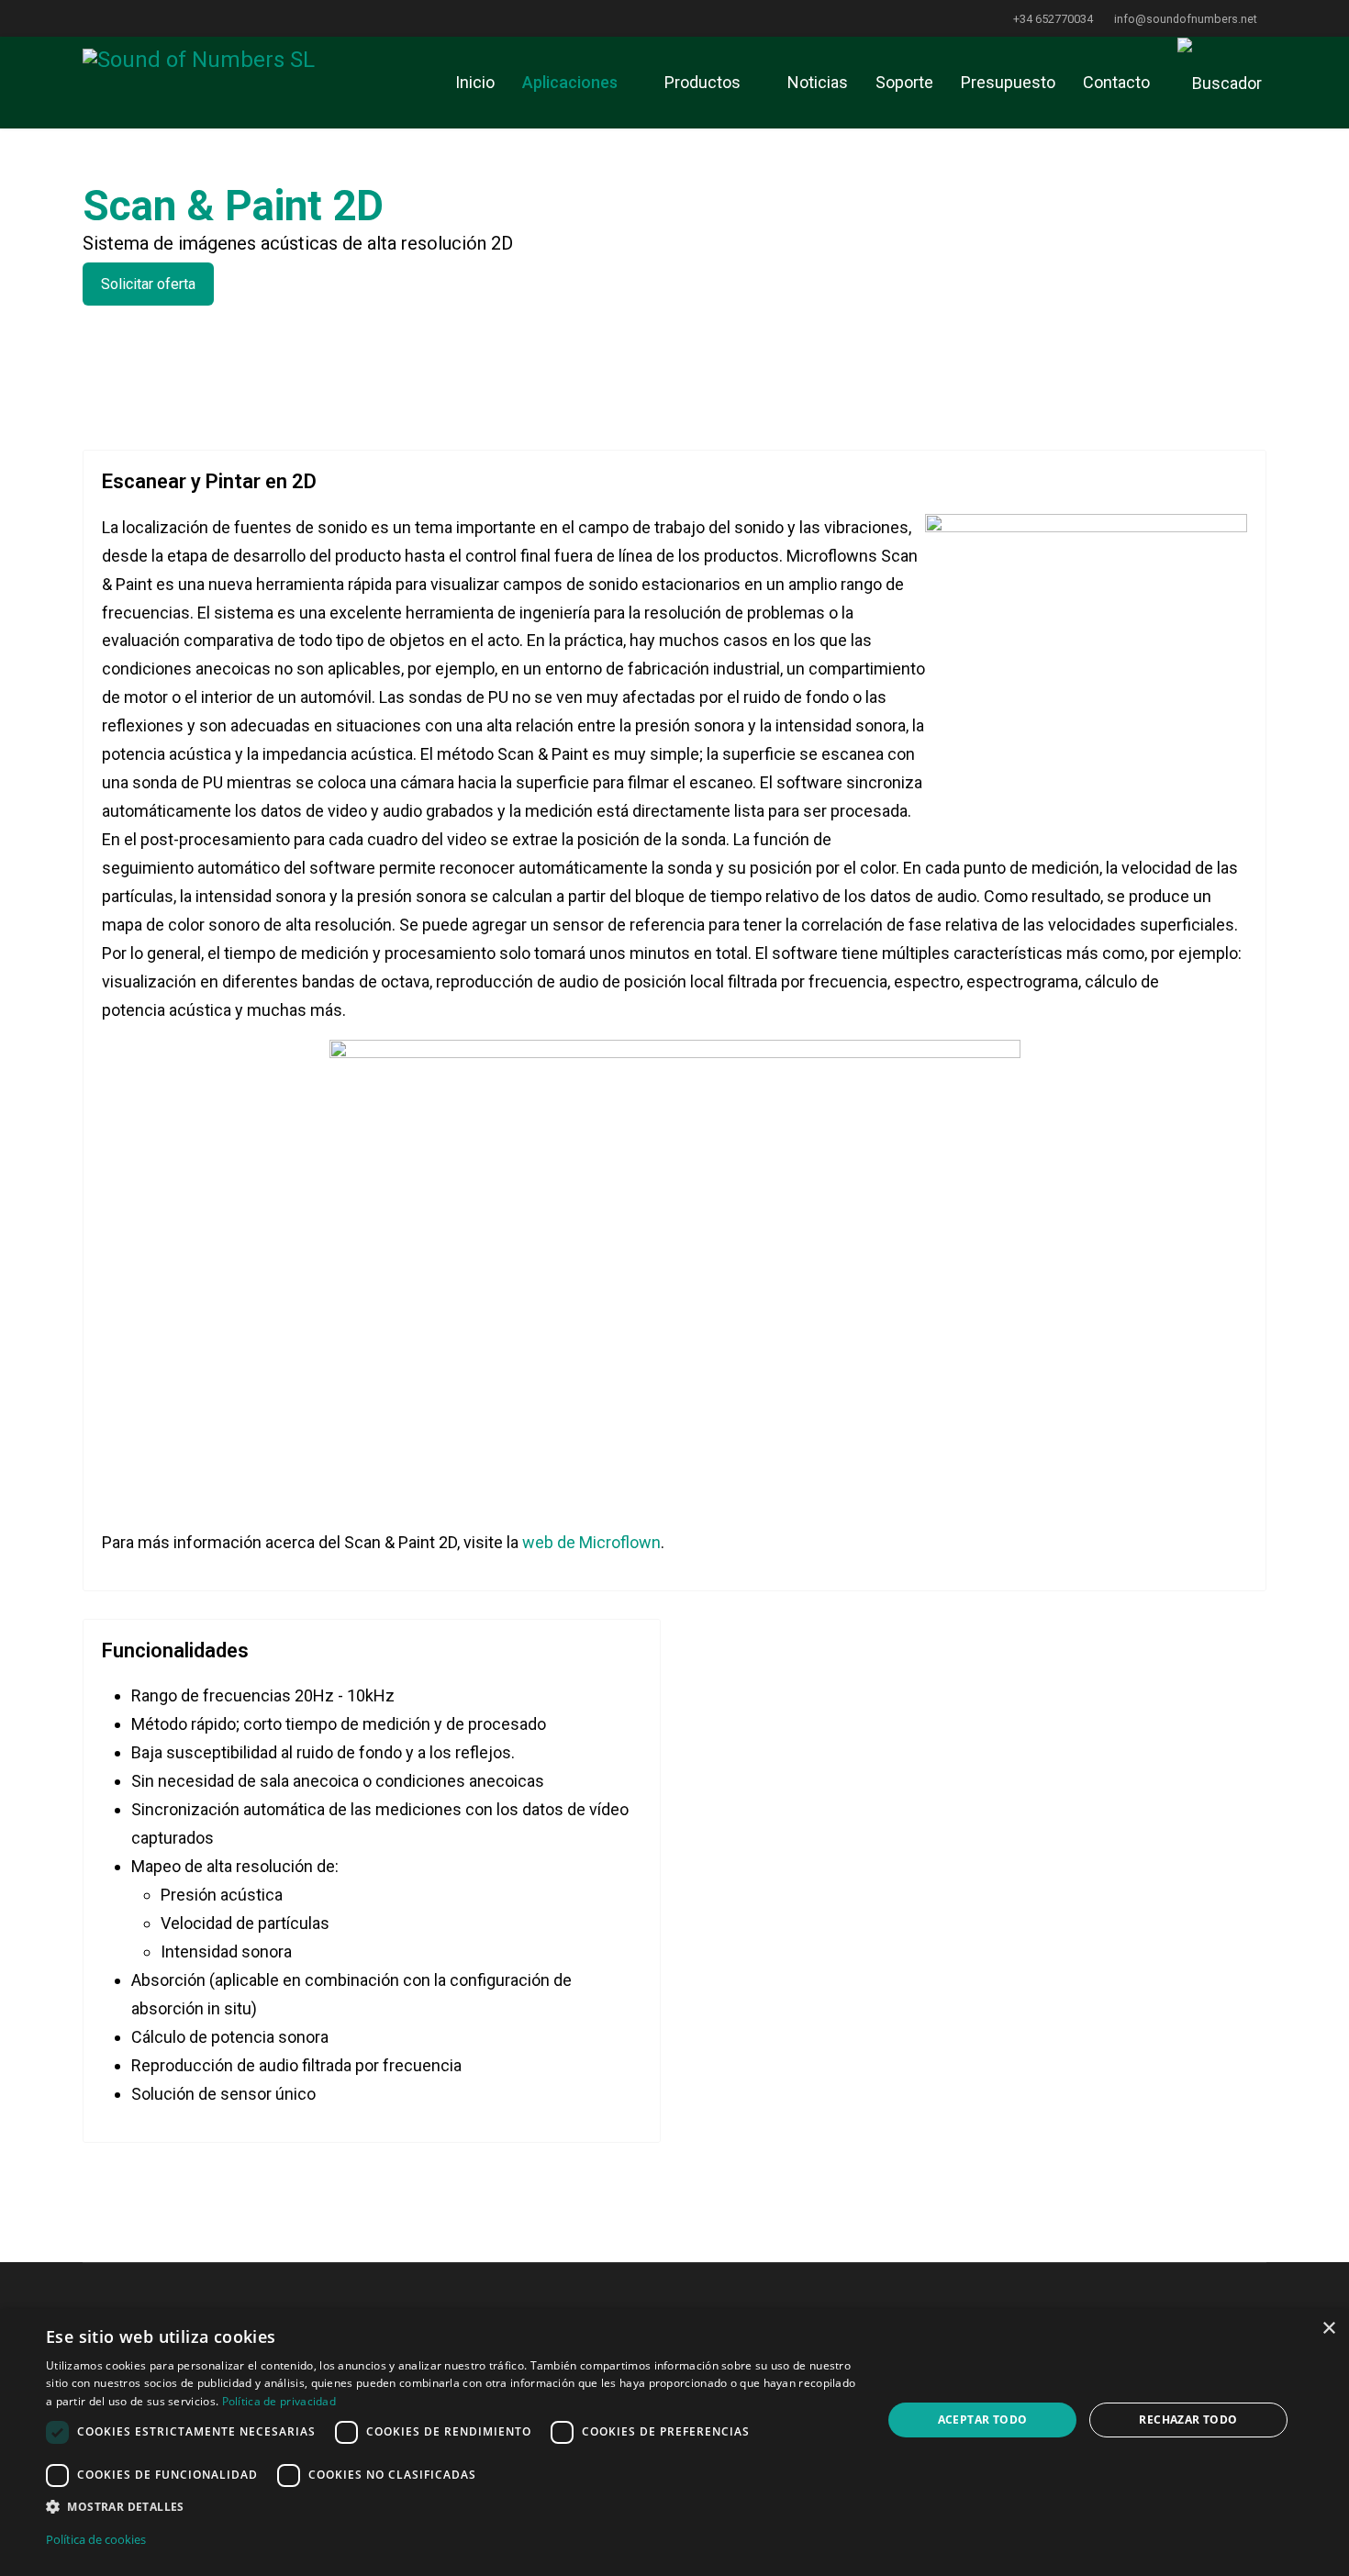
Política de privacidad (279, 2401)
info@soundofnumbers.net (1186, 19)
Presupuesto (1008, 82)
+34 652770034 (1053, 19)
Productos (702, 82)
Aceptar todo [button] (983, 2420)
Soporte (904, 82)
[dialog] (674, 2442)
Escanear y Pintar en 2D (209, 481)
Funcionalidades (175, 1650)
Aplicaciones (570, 82)
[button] (452, 2507)
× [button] (1328, 2329)
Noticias (818, 82)
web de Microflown (591, 1542)
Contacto (1116, 82)
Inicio (475, 82)
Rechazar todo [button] (1188, 2420)
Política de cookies (96, 2539)
